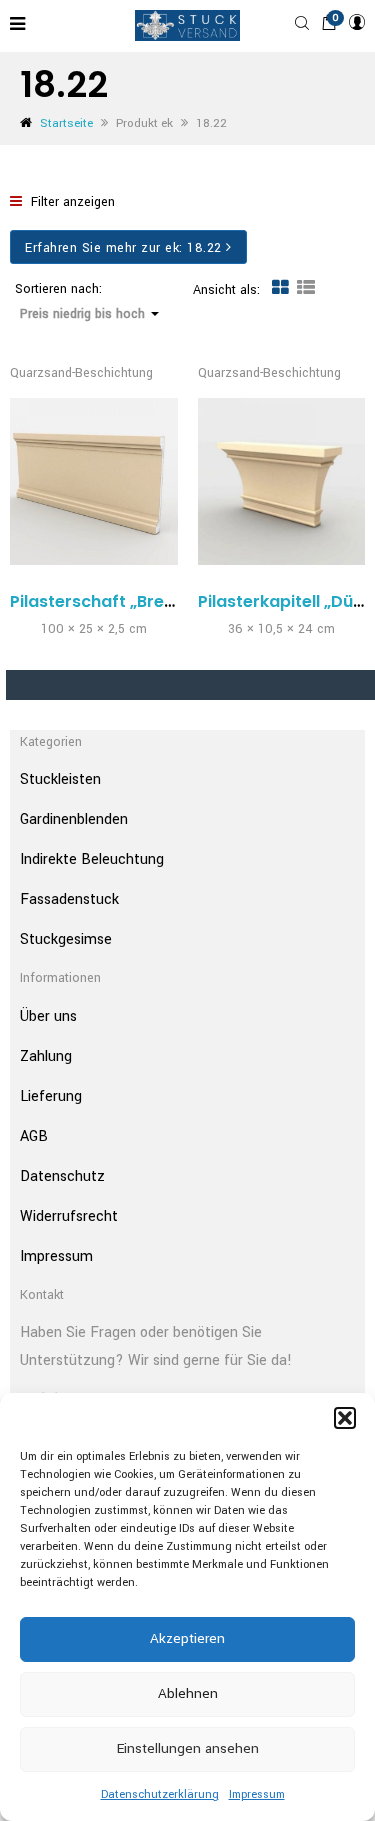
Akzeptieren (187, 1638)
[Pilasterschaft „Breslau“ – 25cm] (94, 482)
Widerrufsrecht (69, 1216)
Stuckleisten (60, 779)
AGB (34, 1136)
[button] (345, 1418)
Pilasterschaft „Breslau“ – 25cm (140, 601)
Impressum (257, 1794)
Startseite (66, 123)
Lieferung (51, 1096)
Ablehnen (188, 1693)
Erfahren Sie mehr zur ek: (123, 248)
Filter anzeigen (71, 202)
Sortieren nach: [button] (80, 301)
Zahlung (46, 1056)
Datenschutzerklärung (160, 1794)
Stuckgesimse (66, 939)
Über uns (48, 1016)
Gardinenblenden (74, 819)
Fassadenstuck (69, 899)
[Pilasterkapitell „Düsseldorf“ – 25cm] (282, 482)
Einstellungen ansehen (188, 1748)
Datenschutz (62, 1176)
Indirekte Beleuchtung (92, 859)
